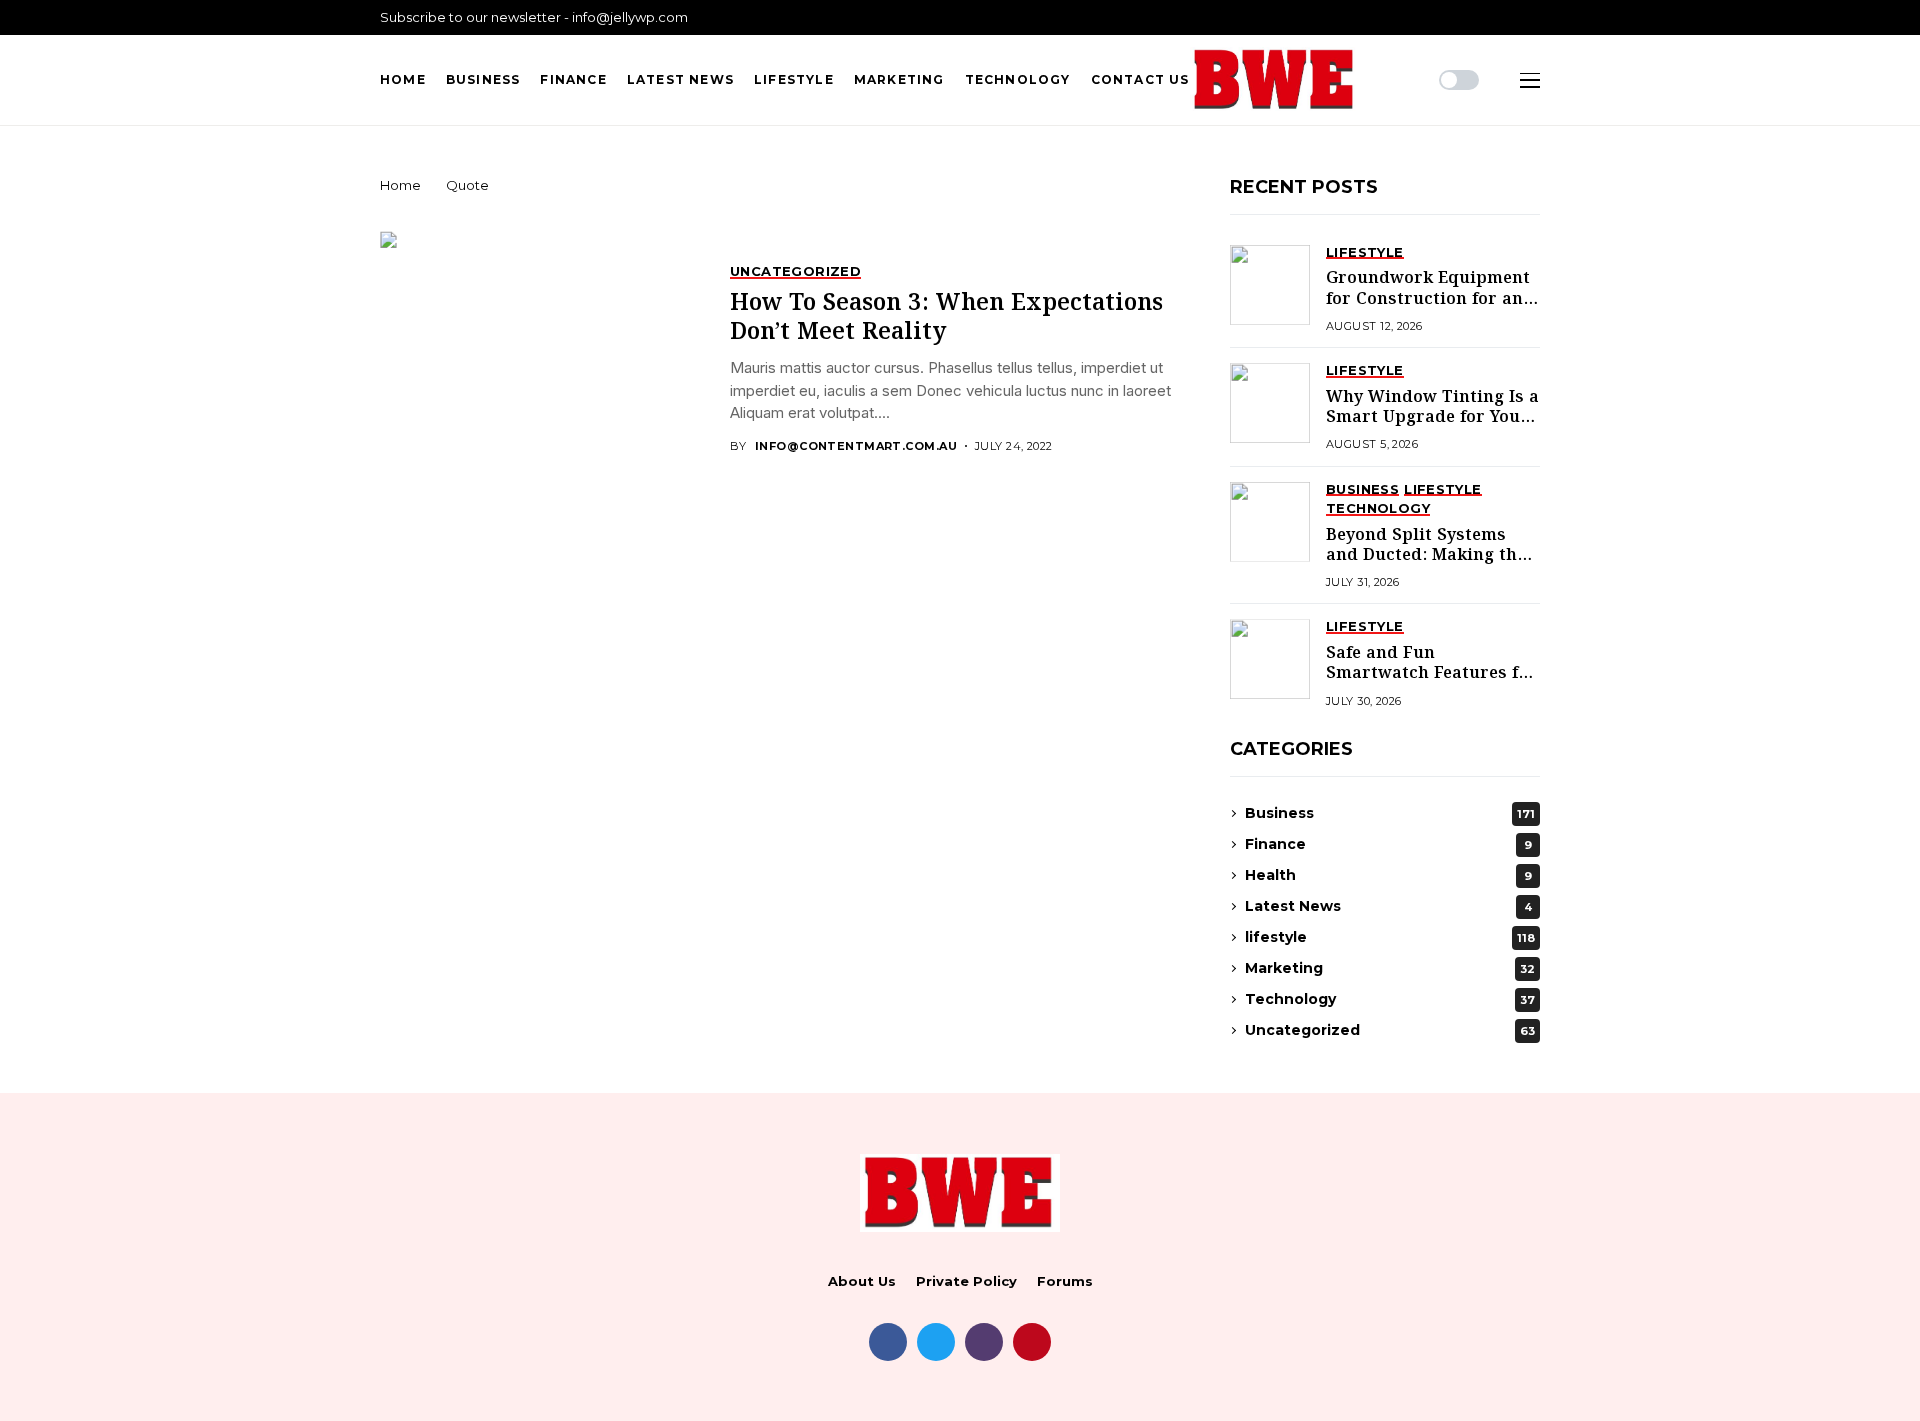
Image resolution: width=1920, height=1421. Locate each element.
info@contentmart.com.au (856, 446)
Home (400, 185)
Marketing (1390, 968)
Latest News (1388, 906)
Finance (1388, 844)
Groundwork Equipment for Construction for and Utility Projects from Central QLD (1430, 309)
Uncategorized (1390, 1030)
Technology (1390, 999)
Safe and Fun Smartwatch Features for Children (1431, 674)
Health (1388, 875)
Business (1390, 813)
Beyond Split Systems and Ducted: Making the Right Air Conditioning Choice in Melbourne (1426, 566)
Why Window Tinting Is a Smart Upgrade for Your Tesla (1432, 418)
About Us (862, 1281)
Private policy (966, 1281)
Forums (1065, 1281)
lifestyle (1390, 937)
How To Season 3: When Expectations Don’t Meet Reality (946, 318)
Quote (467, 185)
